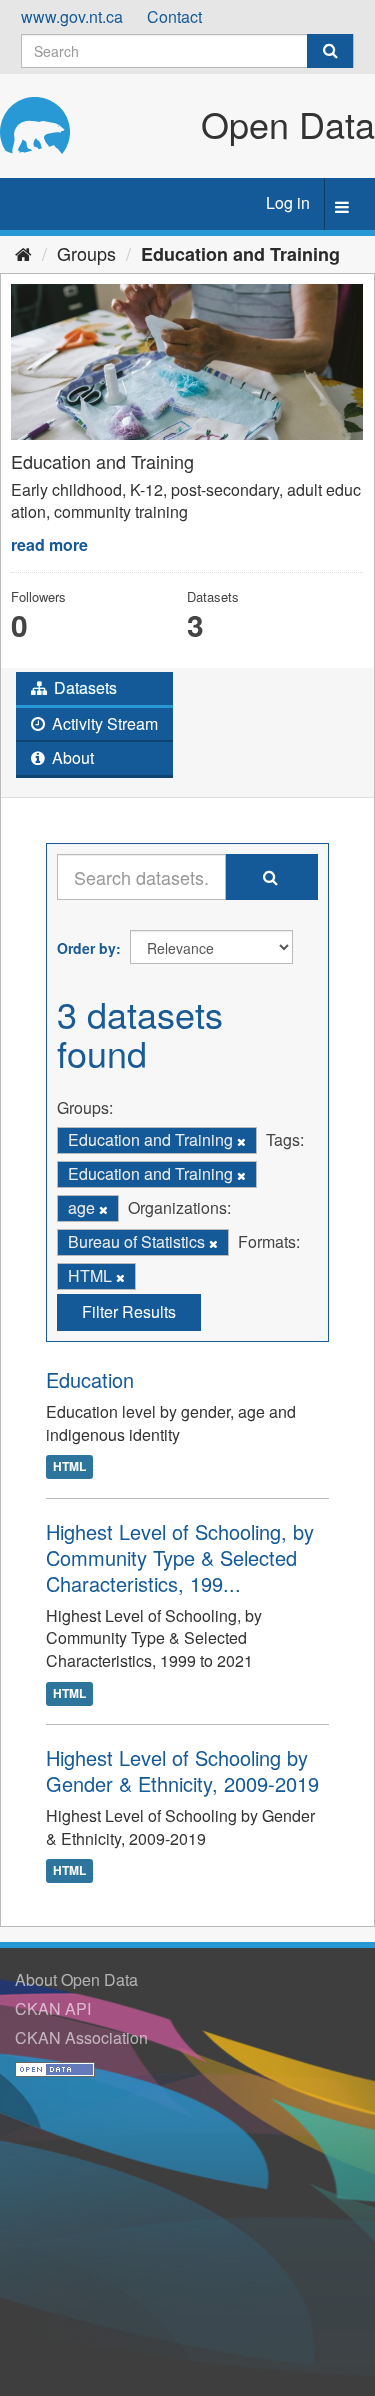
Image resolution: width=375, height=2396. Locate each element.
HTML (69, 1467)
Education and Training (240, 254)
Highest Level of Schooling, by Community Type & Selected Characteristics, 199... (180, 1557)
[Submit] (330, 51)
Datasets (83, 687)
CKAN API (53, 2008)
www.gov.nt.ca (72, 16)
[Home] (23, 253)
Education (90, 1379)
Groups (86, 253)
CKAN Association (81, 2037)
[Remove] (241, 1141)
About (71, 757)
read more (49, 544)
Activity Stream (103, 723)
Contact (174, 16)
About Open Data (76, 1979)
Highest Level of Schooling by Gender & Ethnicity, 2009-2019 (182, 1770)
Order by (86, 948)
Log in (288, 202)
